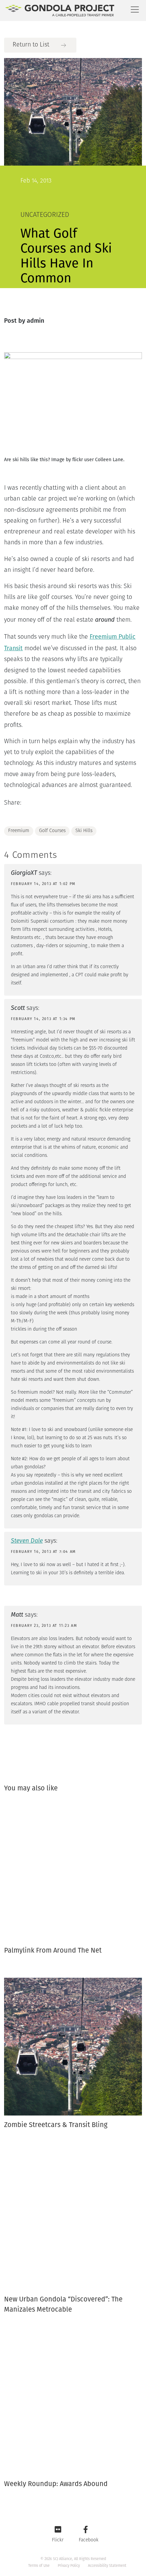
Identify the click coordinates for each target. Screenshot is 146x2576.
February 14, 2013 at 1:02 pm (43, 884)
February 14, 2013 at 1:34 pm (43, 1019)
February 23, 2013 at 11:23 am (44, 1626)
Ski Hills (84, 831)
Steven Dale (27, 1541)
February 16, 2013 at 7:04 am (43, 1552)
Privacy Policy (69, 2566)
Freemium (19, 831)
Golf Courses (52, 831)
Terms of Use (39, 2566)
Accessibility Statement (107, 2566)
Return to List (31, 45)
